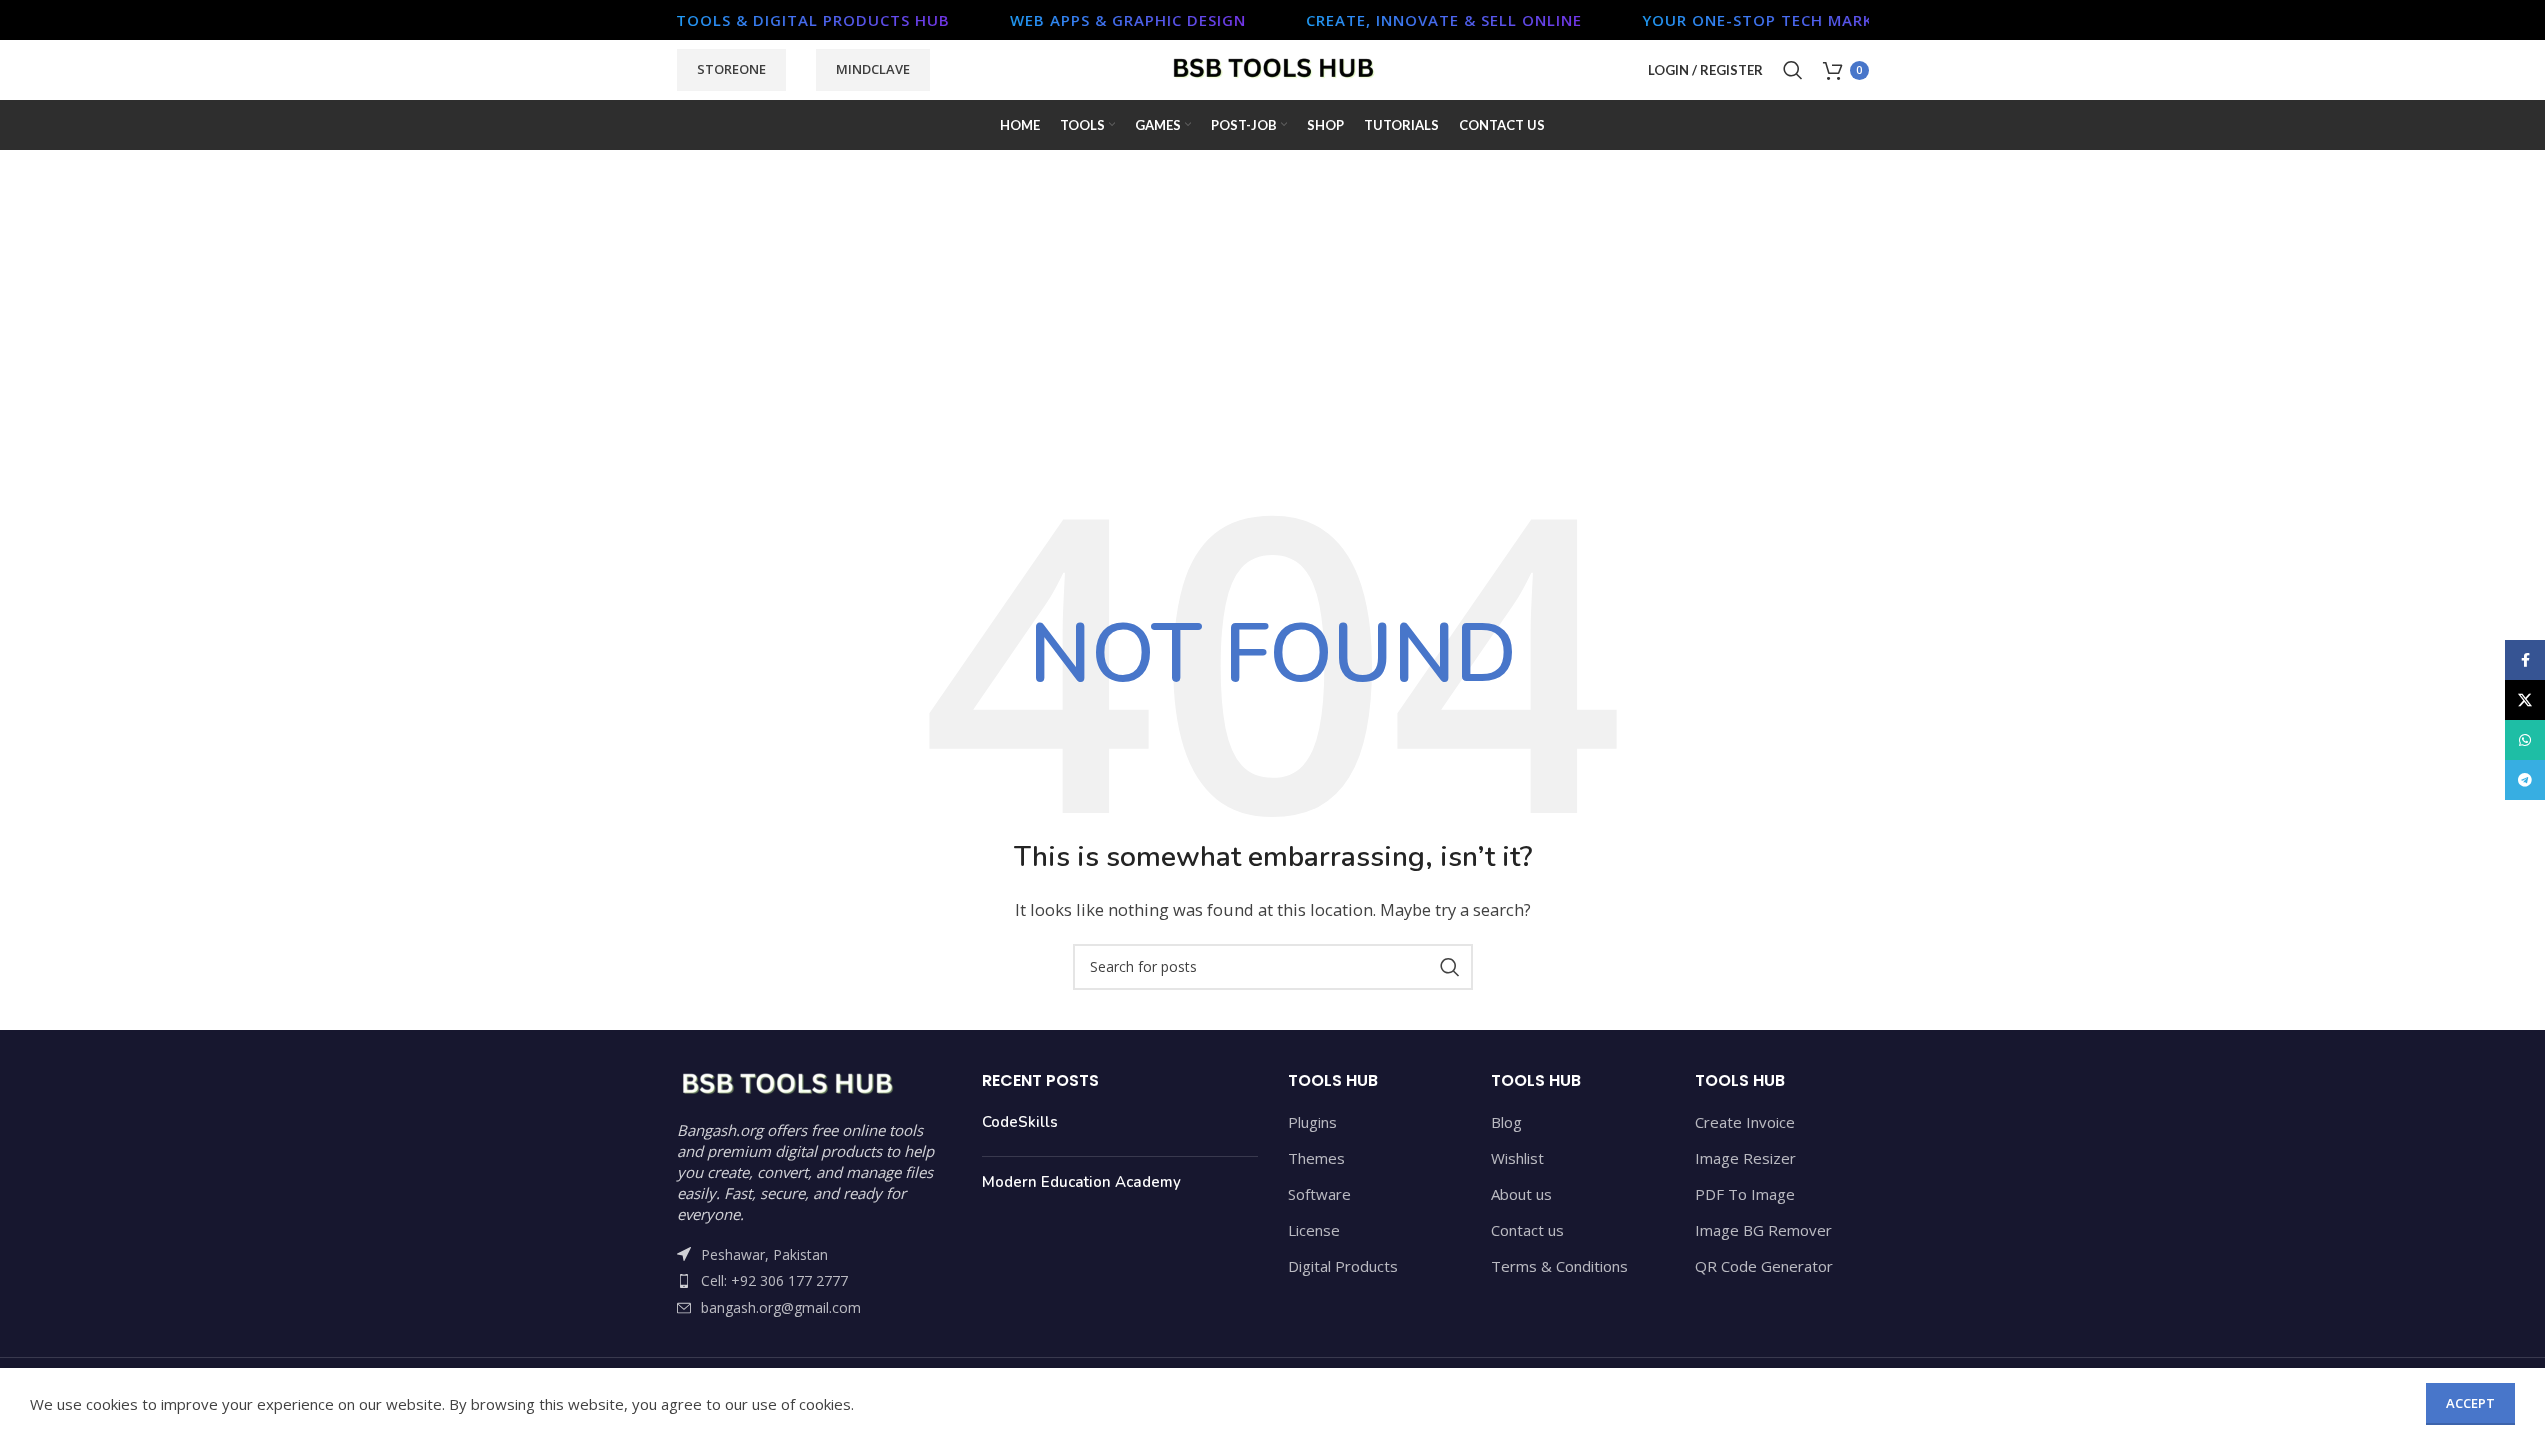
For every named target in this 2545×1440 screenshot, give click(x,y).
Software (1319, 1194)
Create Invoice (1745, 1122)
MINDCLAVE (873, 69)
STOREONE (731, 69)
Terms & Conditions (1559, 1266)
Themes (1316, 1158)
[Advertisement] (1273, 340)
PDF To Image (1745, 1194)
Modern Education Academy (1081, 1182)
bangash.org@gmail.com (781, 1307)
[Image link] (787, 1083)
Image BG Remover (1763, 1230)
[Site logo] (1273, 68)
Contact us (1527, 1230)
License (1314, 1230)
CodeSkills (1020, 1122)
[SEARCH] (1450, 967)
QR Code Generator (1764, 1266)
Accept (2470, 1403)
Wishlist (1517, 1158)
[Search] (1793, 70)
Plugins (1312, 1122)
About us (1521, 1194)
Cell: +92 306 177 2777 (774, 1280)
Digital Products (1343, 1266)
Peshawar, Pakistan (764, 1254)
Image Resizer (1745, 1158)
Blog (1506, 1122)
